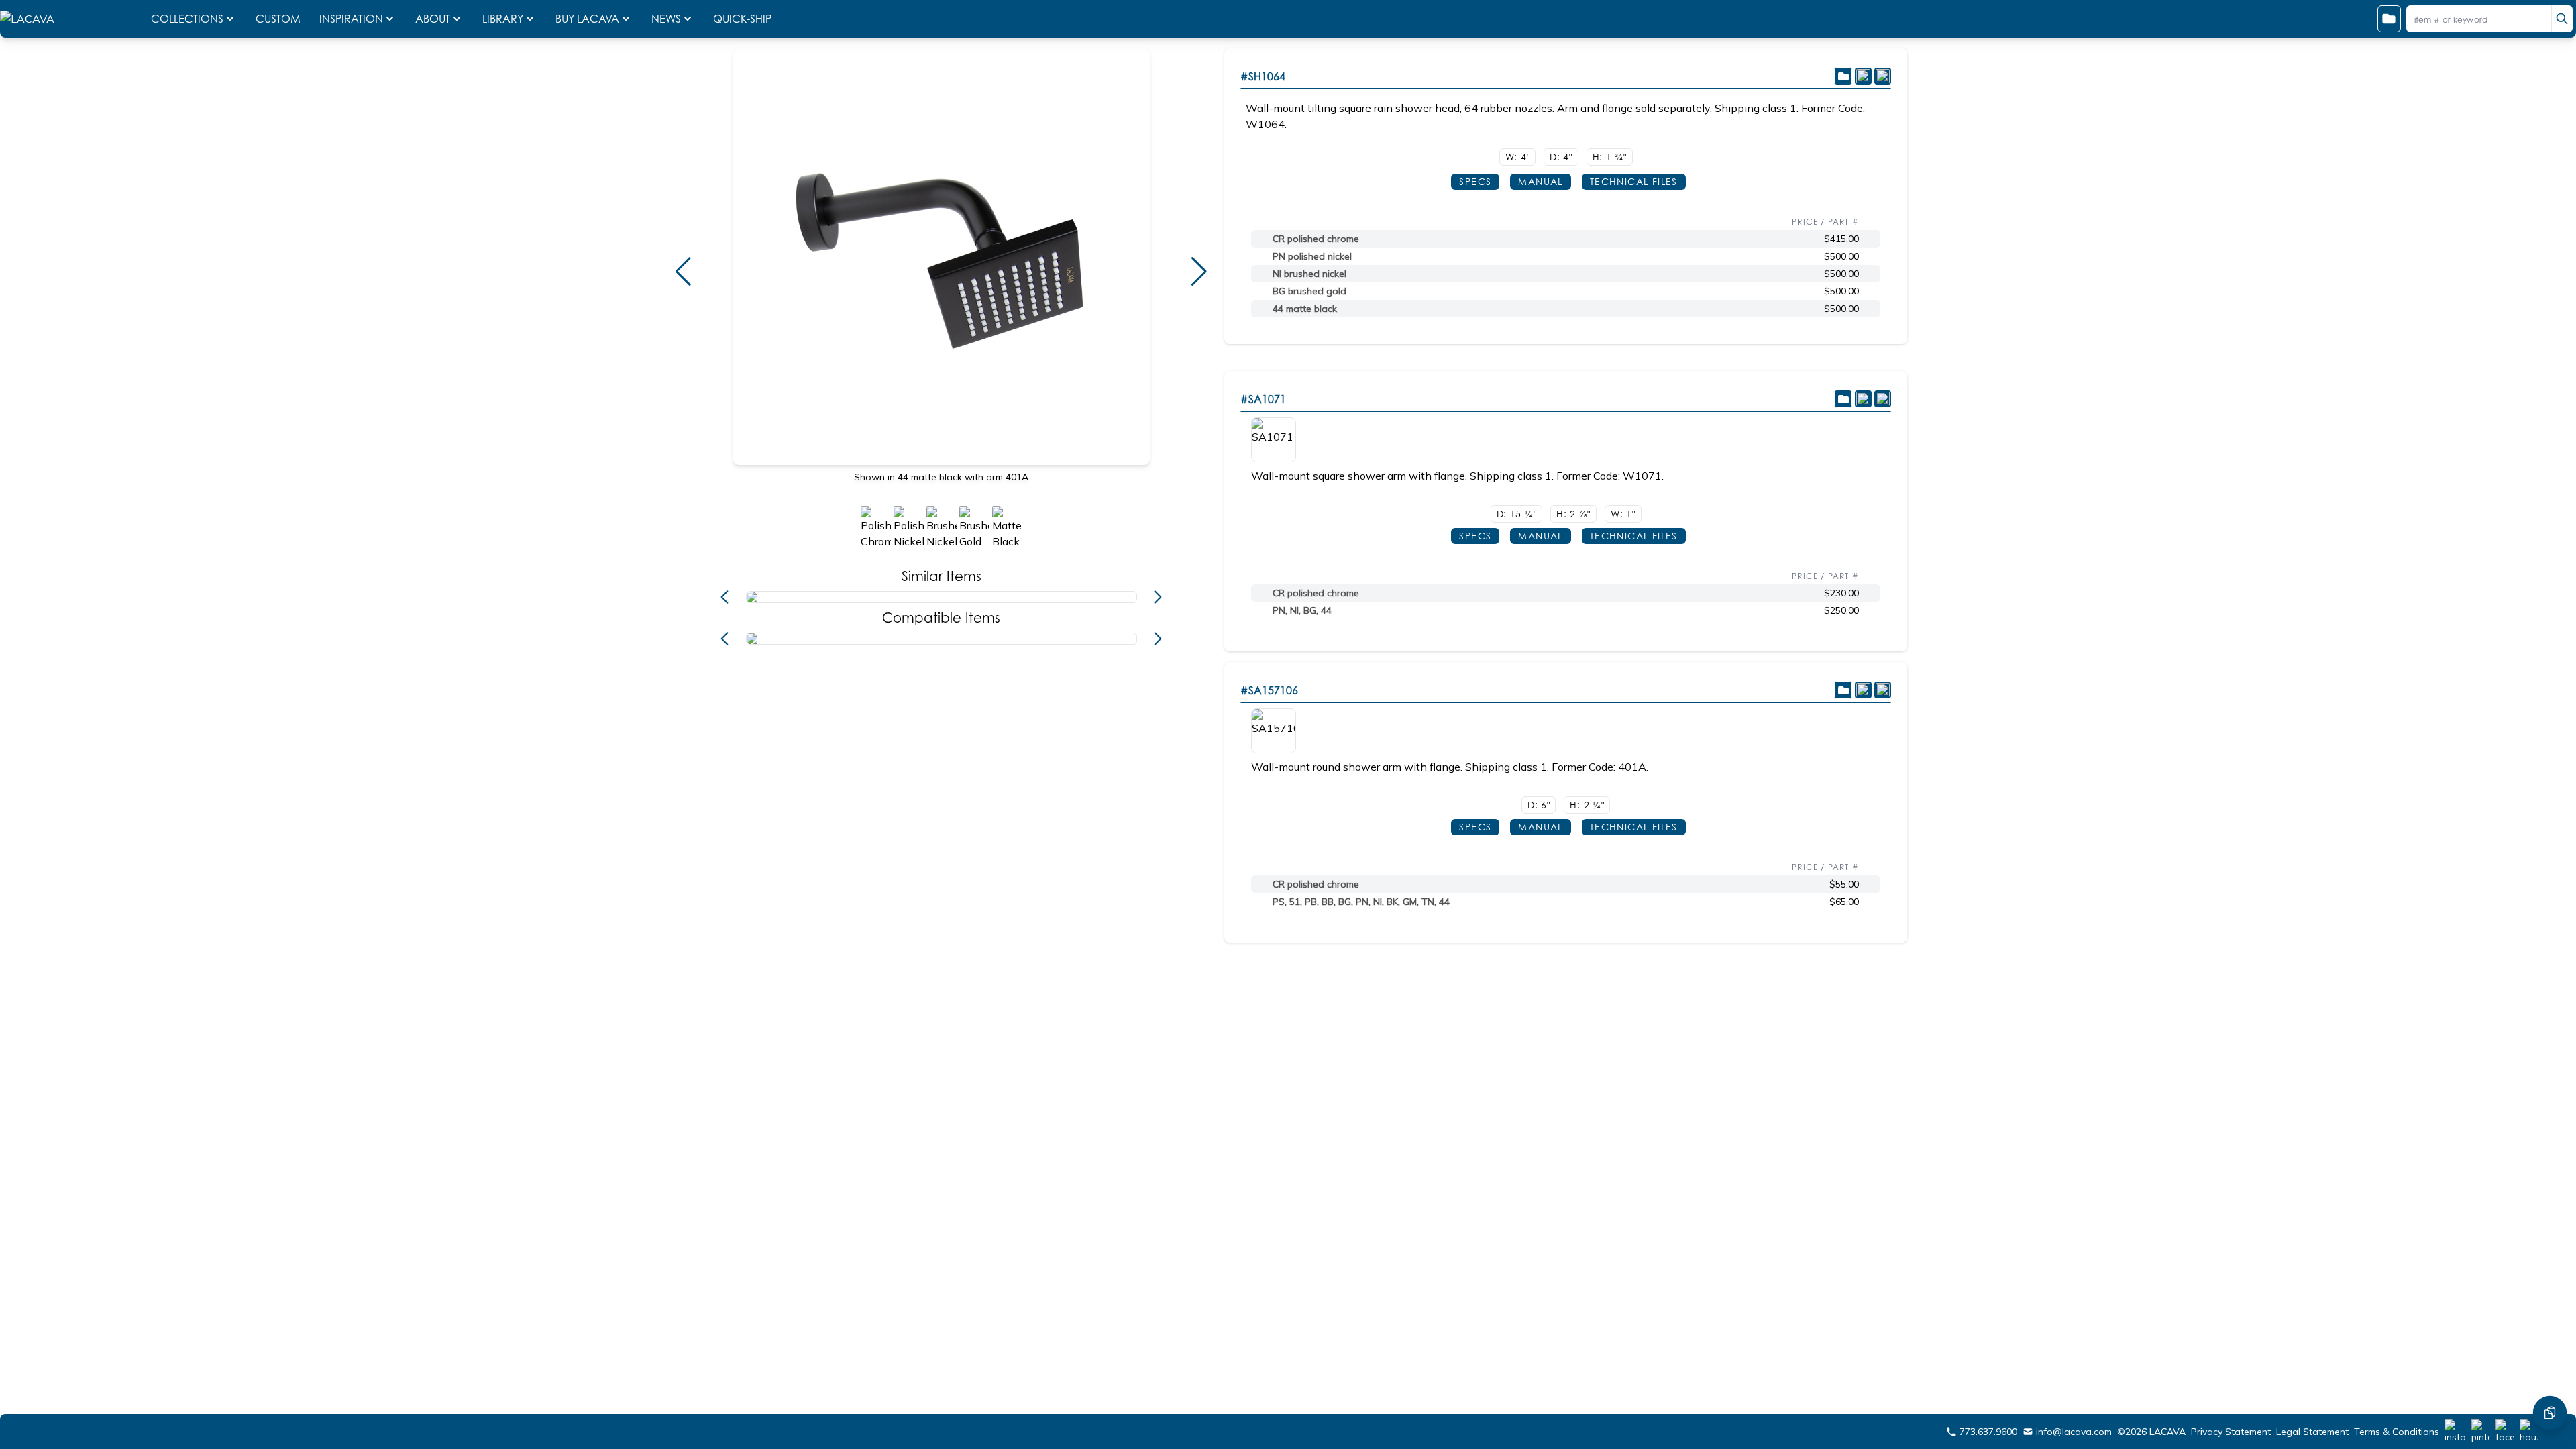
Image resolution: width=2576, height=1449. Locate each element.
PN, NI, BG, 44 (1302, 610)
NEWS (666, 19)
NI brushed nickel (1309, 274)
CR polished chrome (1316, 239)
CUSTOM (279, 19)
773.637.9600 (1988, 1432)
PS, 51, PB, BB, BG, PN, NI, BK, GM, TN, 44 (1361, 902)
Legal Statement (2312, 1432)
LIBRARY (503, 19)
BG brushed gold (1309, 291)
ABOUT (433, 19)
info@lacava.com (2074, 1432)
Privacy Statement (2231, 1432)
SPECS (1475, 181)
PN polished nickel (1312, 256)
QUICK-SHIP (742, 19)
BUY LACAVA (587, 19)
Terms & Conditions (2397, 1432)
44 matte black (1305, 309)
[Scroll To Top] (2550, 1373)
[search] (2562, 19)
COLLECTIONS (187, 19)
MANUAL (1540, 181)
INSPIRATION (351, 19)
